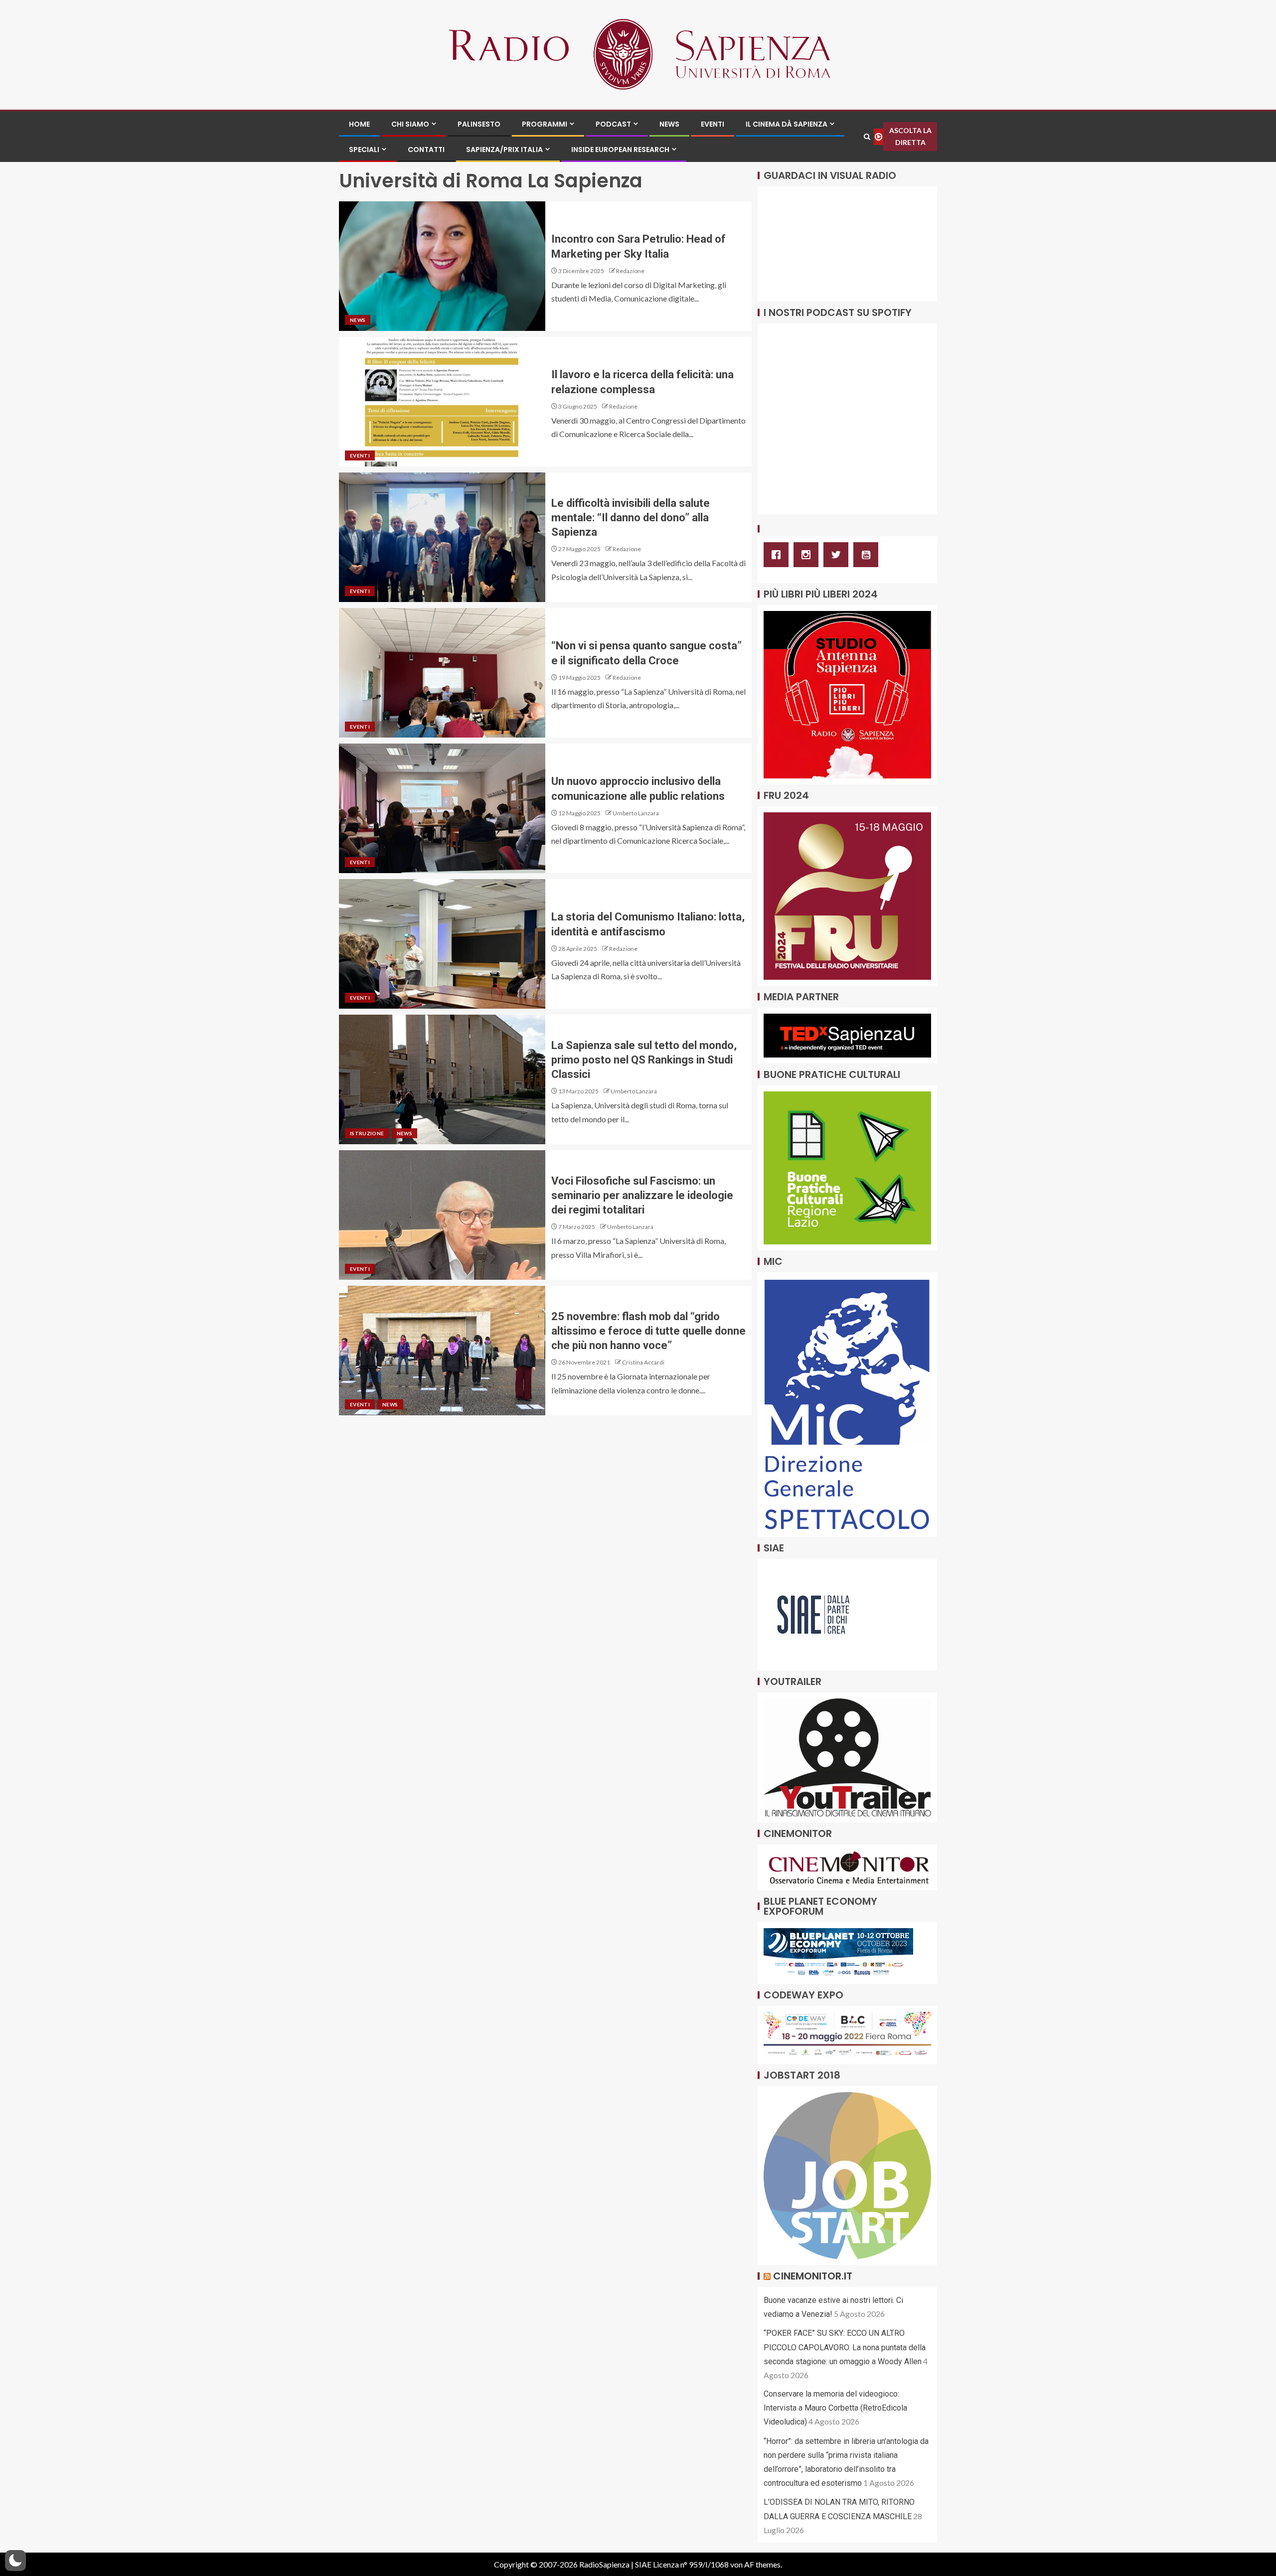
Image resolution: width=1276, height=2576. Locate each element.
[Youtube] (868, 555)
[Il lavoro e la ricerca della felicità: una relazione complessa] (442, 402)
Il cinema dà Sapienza (787, 124)
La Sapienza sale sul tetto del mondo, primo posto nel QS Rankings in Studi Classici (644, 1060)
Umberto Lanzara (636, 813)
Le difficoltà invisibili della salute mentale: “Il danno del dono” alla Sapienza (631, 518)
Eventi (713, 124)
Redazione (630, 271)
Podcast (613, 124)
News (669, 124)
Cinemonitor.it (813, 2276)
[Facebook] (779, 555)
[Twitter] (838, 555)
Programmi (545, 124)
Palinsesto (479, 124)
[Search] (867, 137)
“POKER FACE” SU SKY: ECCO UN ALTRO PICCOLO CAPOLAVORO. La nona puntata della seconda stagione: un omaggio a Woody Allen (845, 2347)
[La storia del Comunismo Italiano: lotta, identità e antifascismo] (442, 944)
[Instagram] (808, 555)
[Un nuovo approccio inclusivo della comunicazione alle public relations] (442, 808)
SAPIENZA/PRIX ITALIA (504, 150)
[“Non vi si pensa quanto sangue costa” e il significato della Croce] (442, 673)
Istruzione (367, 1133)
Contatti (426, 150)
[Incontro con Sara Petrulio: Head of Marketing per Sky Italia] (442, 266)
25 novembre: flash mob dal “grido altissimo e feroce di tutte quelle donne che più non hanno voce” (648, 1331)
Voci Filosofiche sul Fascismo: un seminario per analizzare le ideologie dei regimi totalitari (642, 1196)
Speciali (364, 150)
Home (359, 124)
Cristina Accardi (643, 1362)
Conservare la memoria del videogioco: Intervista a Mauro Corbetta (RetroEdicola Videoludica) (835, 2408)
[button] (15, 2561)
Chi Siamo (410, 124)
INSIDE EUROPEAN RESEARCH (620, 150)
